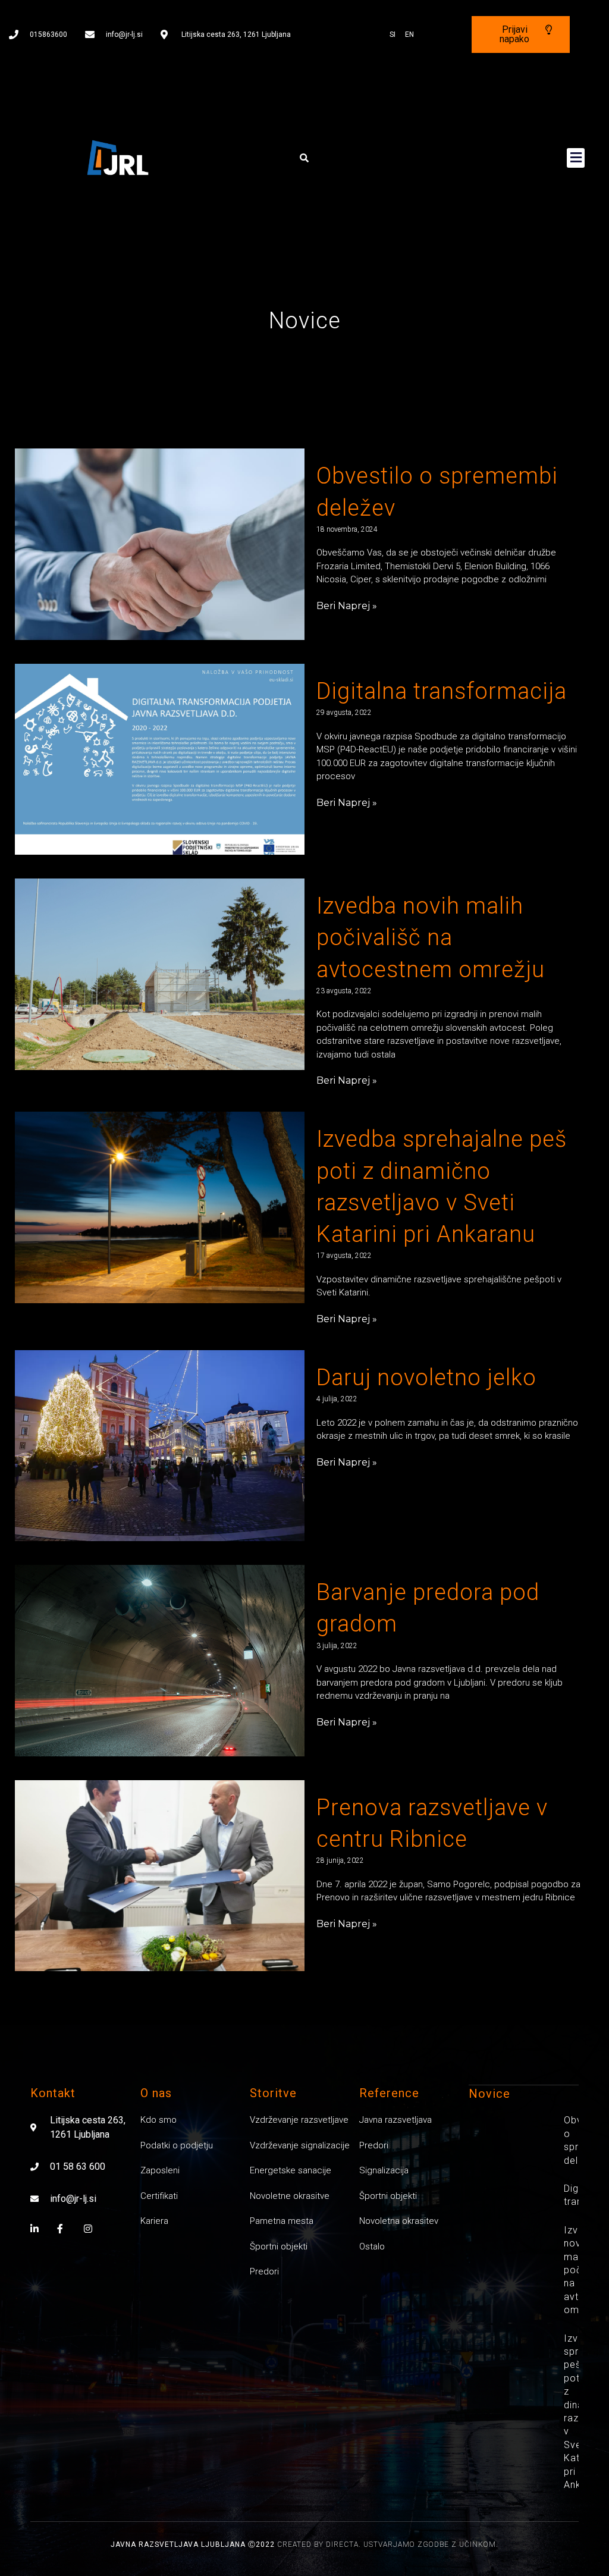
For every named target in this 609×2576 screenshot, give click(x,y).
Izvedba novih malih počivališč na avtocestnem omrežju (431, 937)
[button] (304, 158)
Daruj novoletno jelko (426, 1378)
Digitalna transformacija (442, 691)
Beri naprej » (347, 606)
